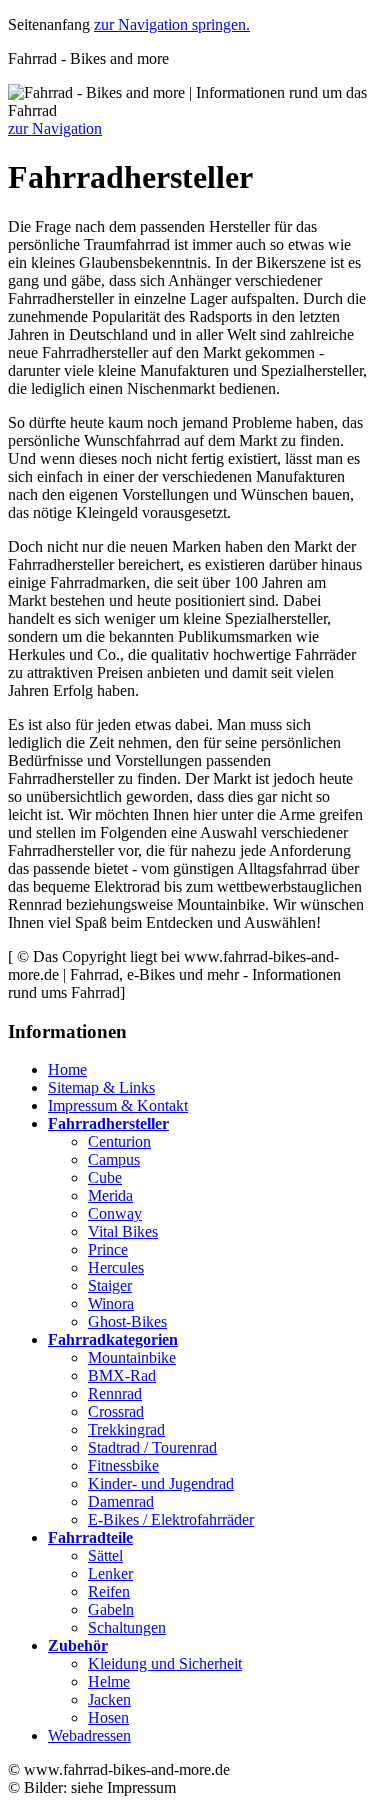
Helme (109, 1681)
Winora (111, 1303)
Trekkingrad (126, 1429)
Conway (115, 1213)
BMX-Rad (122, 1375)
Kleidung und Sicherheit (165, 1663)
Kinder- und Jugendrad (161, 1483)
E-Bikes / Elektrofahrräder (171, 1519)
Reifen (109, 1591)
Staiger (110, 1285)
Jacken (109, 1699)
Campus (114, 1159)
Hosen (108, 1717)
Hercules (116, 1267)
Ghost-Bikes (127, 1321)
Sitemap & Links (101, 1087)
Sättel (105, 1555)
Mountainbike (132, 1357)
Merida (110, 1195)
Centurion (119, 1141)
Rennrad (115, 1393)
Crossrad (116, 1411)
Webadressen (89, 1735)
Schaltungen (127, 1627)
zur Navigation (55, 128)
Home (67, 1069)
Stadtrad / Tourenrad (152, 1447)
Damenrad (121, 1501)
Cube (105, 1177)
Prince (108, 1249)
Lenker (110, 1573)
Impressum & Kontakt (118, 1105)
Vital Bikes (123, 1231)
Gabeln (111, 1609)
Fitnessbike (123, 1465)
